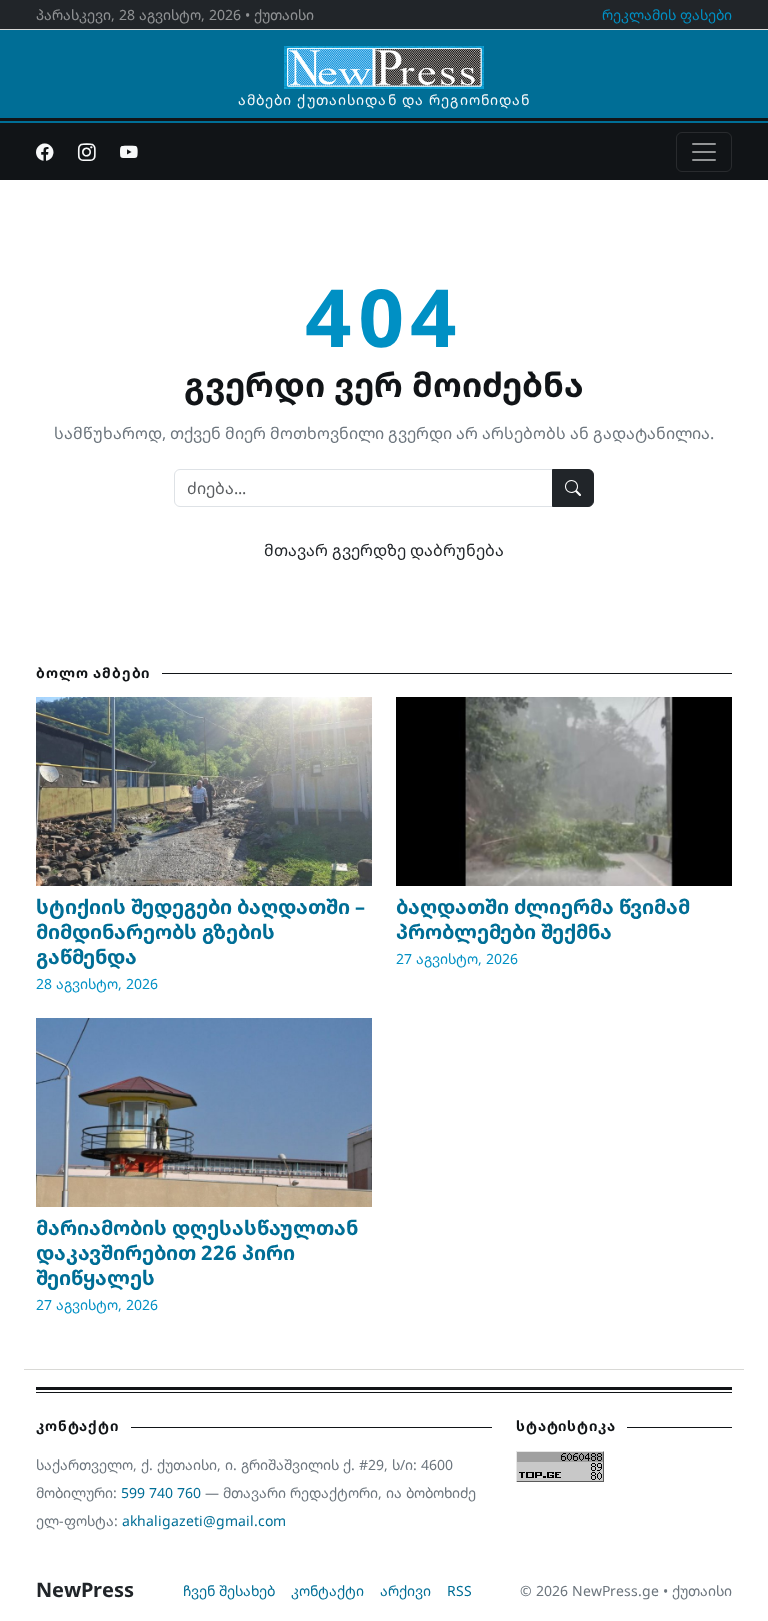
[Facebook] (45, 152)
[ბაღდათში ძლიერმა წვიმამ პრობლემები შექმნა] (564, 791)
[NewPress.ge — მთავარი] (384, 58)
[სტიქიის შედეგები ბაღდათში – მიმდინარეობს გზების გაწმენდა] (204, 791)
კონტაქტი (327, 1590)
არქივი (405, 1590)
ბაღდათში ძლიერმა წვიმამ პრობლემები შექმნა (543, 919)
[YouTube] (129, 152)
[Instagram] (87, 152)
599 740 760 (161, 1492)
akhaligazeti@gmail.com (204, 1520)
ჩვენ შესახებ (229, 1590)
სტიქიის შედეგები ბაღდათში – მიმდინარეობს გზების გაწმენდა (200, 931)
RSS (459, 1590)
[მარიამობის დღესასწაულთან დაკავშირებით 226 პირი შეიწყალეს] (204, 1112)
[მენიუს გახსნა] (704, 152)
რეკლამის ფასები (667, 14)
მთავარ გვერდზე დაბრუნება (384, 550)
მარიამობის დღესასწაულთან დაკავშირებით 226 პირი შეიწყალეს (197, 1252)
